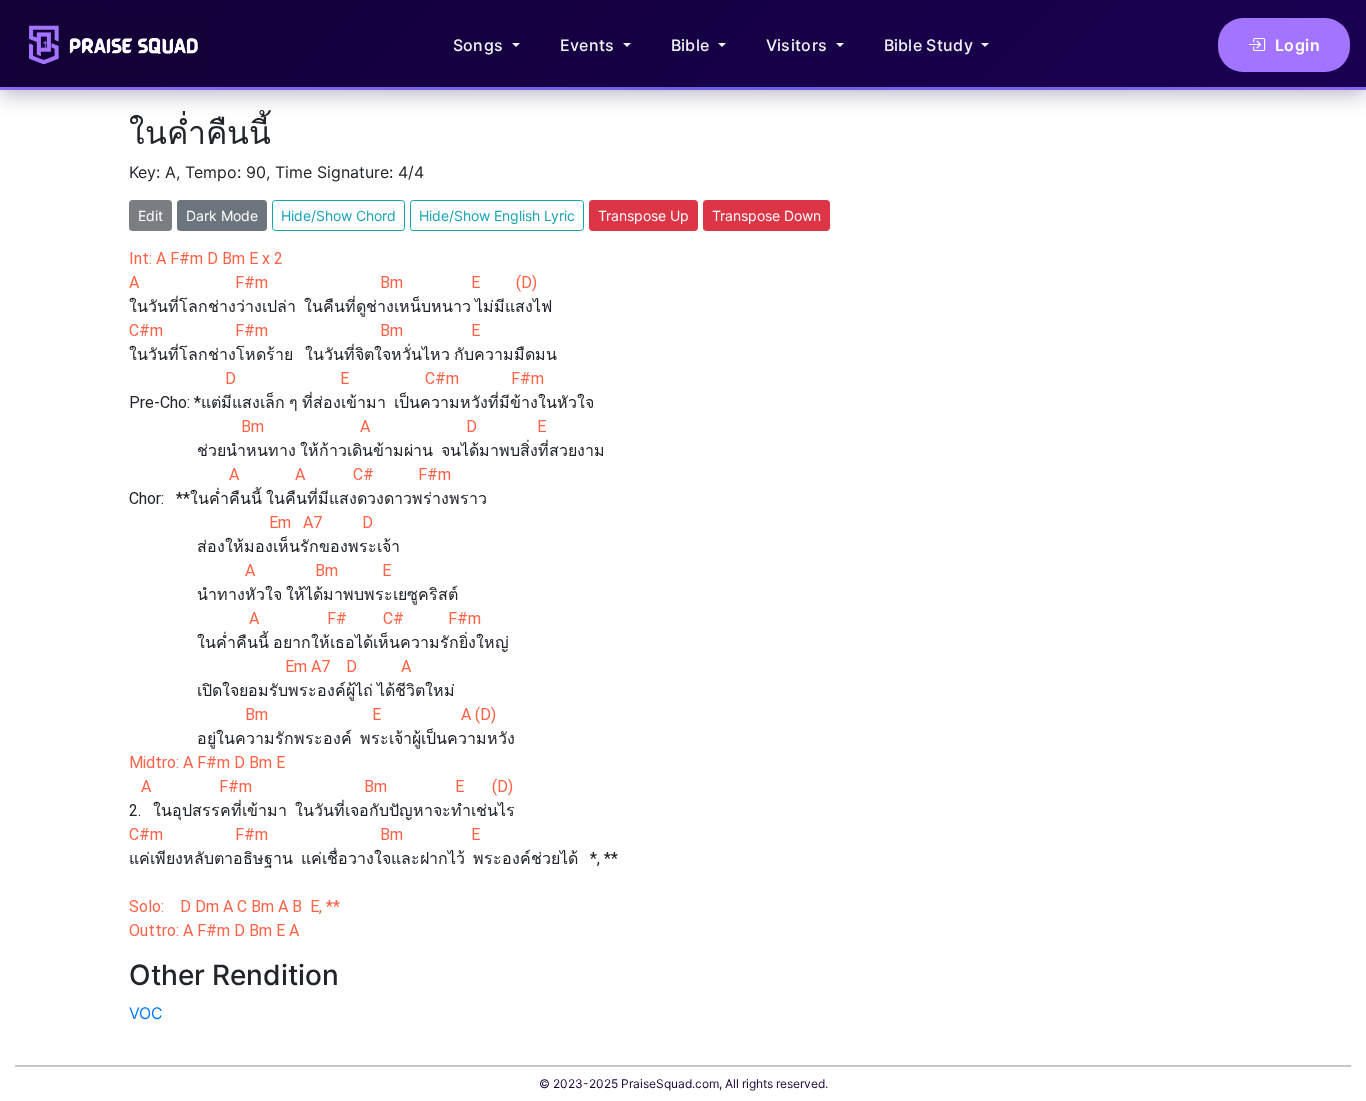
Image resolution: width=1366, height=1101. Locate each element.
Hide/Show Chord (338, 215)
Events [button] (589, 45)
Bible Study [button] (931, 45)
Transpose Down (766, 215)
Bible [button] (692, 45)
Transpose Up (643, 215)
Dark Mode (222, 215)
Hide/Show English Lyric (497, 215)
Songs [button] (480, 45)
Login (1298, 45)
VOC (146, 1013)
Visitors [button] (799, 45)
